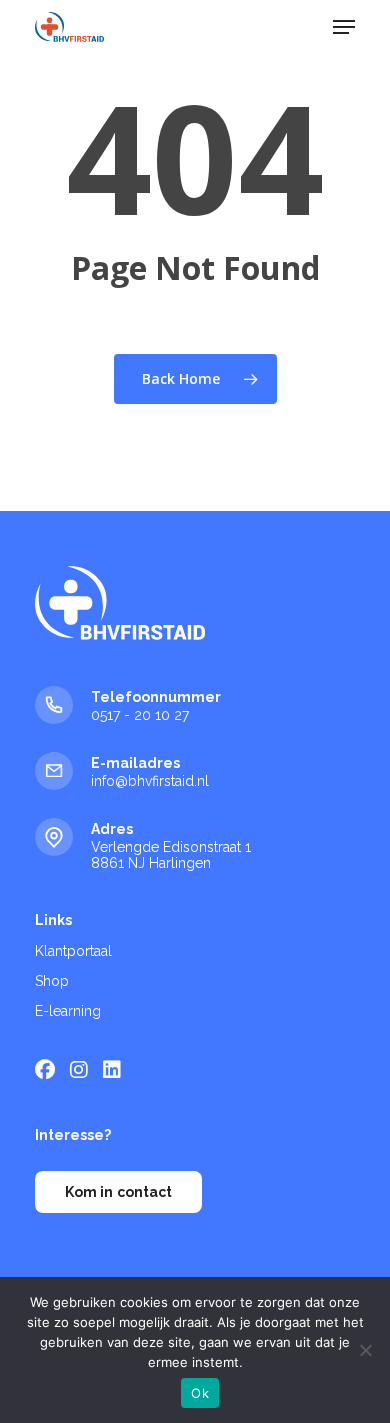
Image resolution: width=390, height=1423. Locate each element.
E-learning (68, 1011)
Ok (200, 1393)
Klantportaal (73, 951)
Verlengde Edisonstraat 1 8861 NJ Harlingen (171, 855)
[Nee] (365, 1350)
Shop (52, 981)
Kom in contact (118, 1192)
